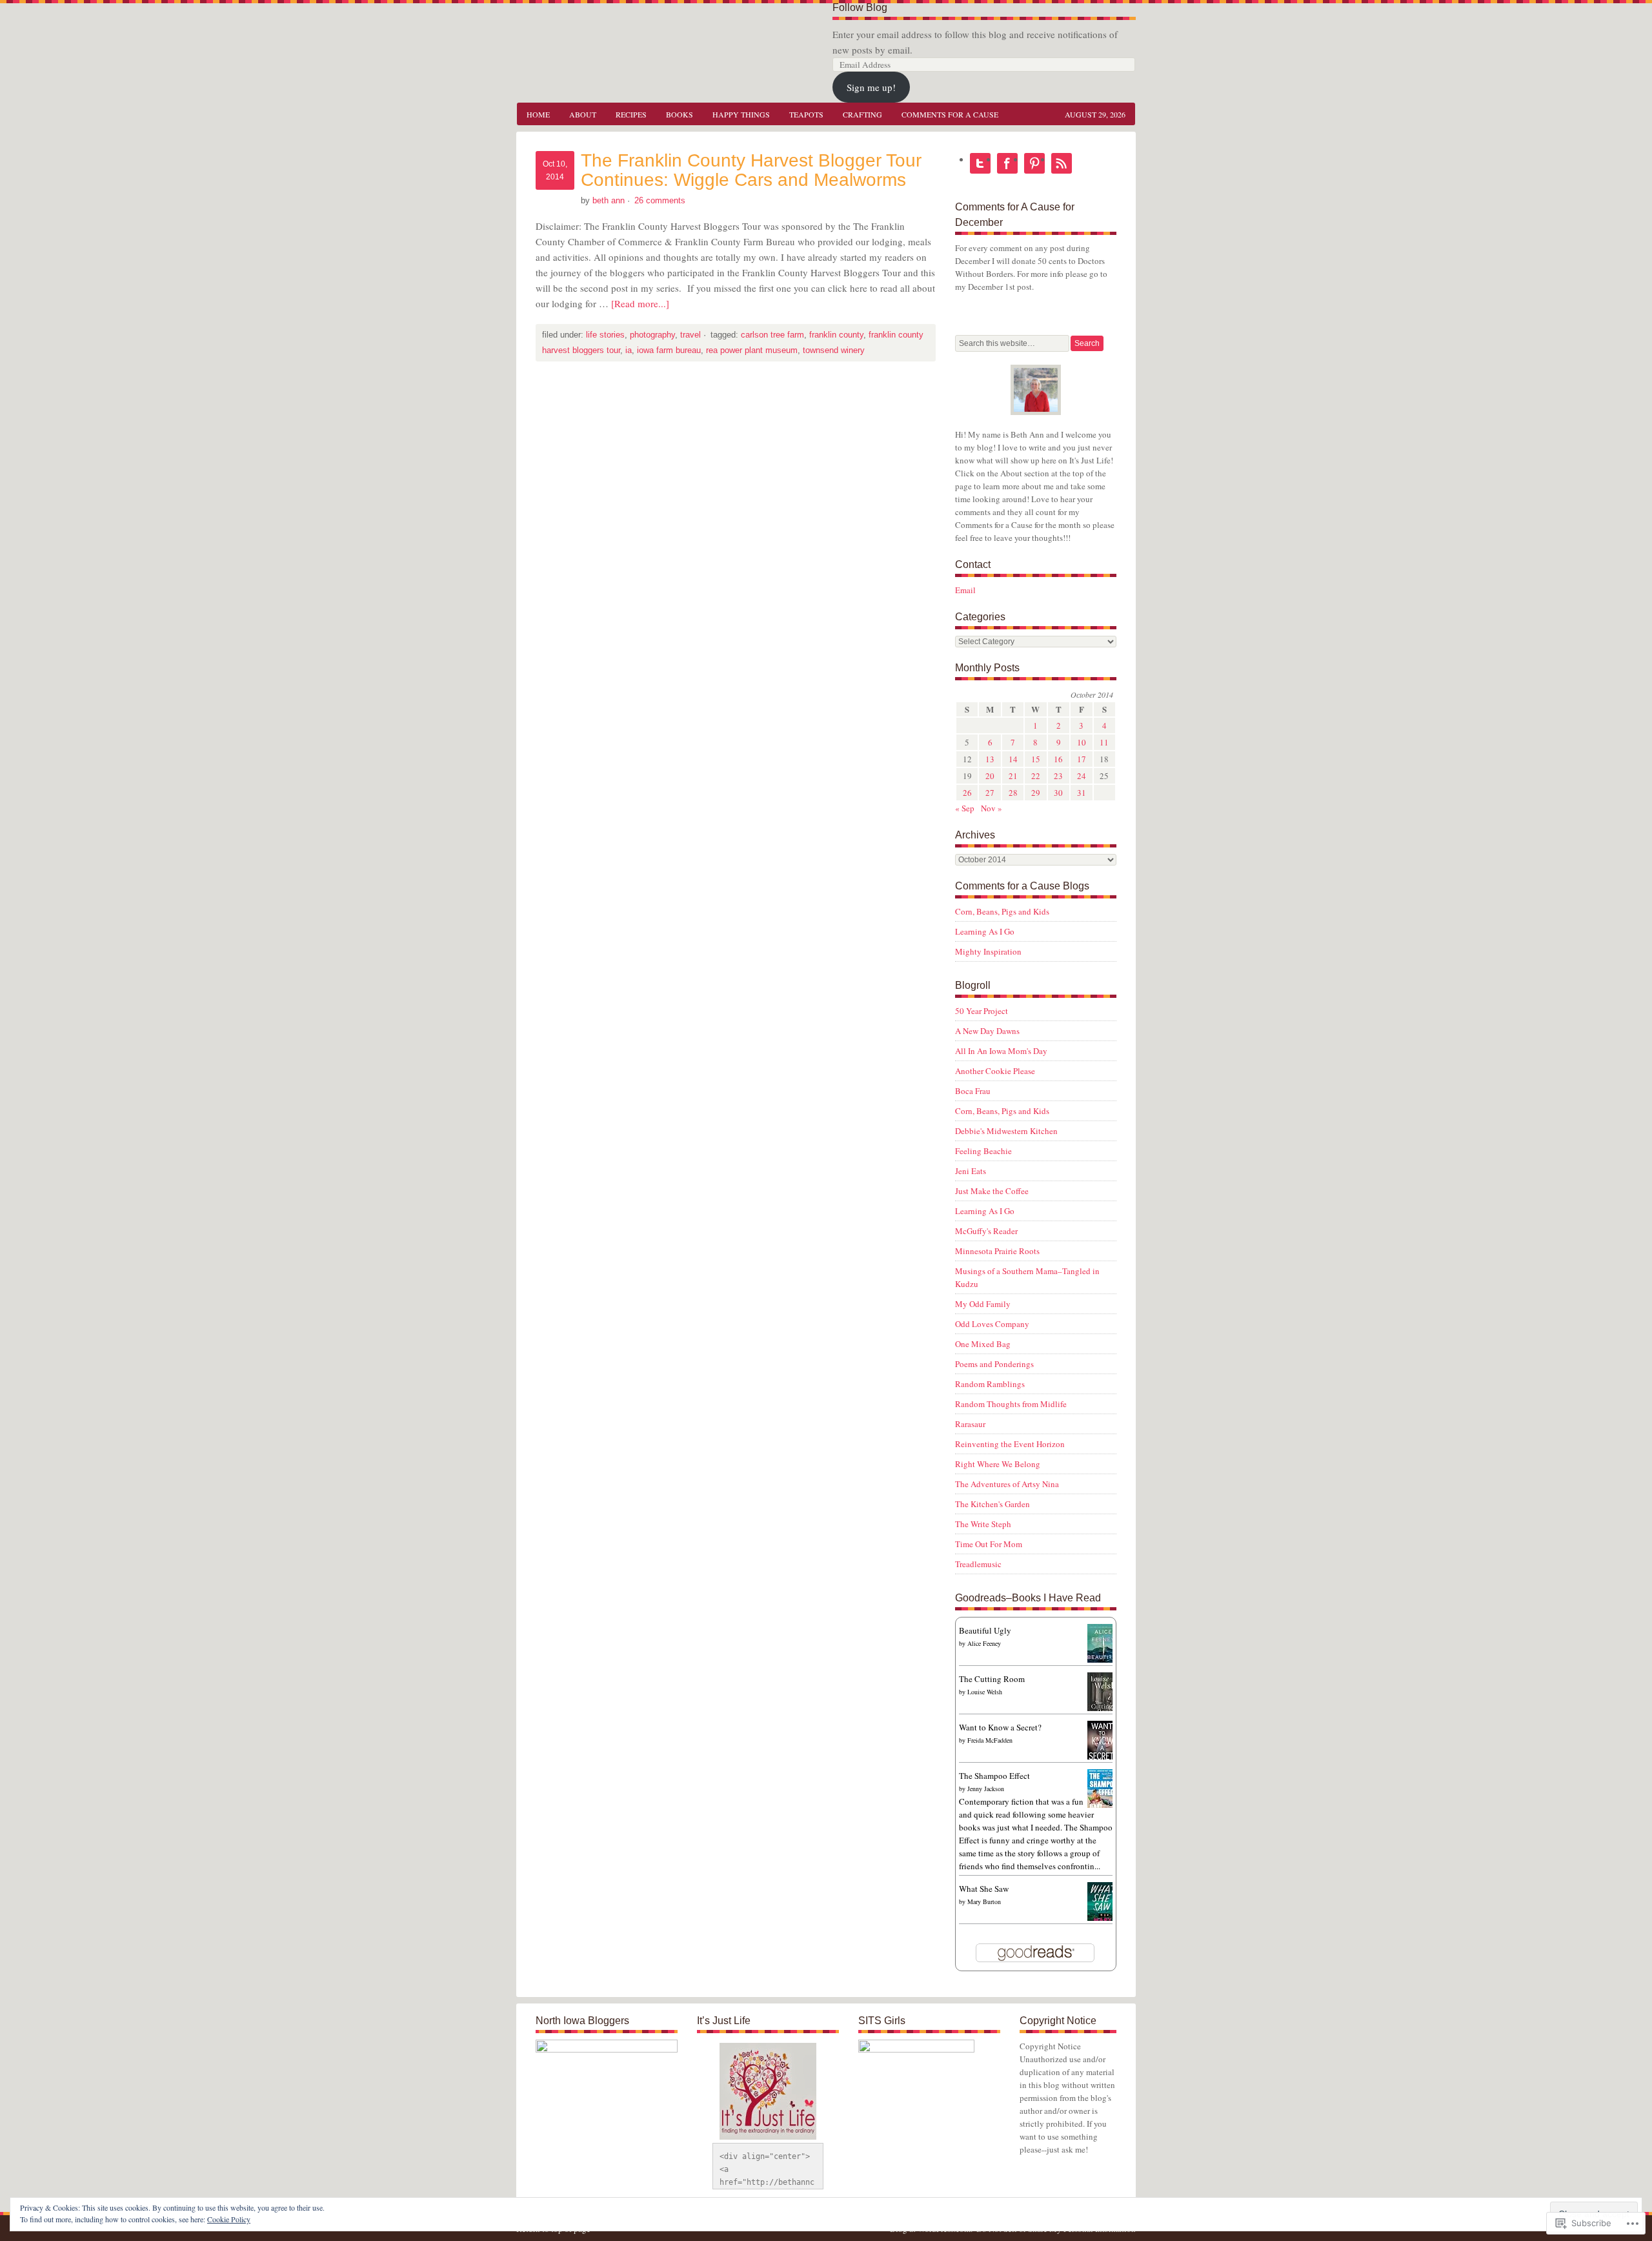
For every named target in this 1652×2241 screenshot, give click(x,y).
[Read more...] (640, 303)
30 (1058, 793)
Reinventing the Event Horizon (1010, 1444)
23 (1058, 776)
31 (1082, 793)
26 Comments (660, 200)
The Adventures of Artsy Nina (1007, 1484)
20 (990, 776)
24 (1082, 776)
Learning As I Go (985, 931)
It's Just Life (645, 32)
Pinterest (1034, 163)
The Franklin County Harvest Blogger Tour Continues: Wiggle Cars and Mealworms (751, 170)
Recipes (631, 114)
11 (1104, 742)
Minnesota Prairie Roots (997, 1251)
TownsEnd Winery (834, 350)
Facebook (1007, 163)
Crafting (862, 114)
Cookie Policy (229, 2219)
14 (1013, 759)
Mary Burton (984, 1901)
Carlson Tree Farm (772, 335)
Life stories (605, 335)
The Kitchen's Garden (992, 1504)
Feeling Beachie (983, 1151)
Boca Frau (973, 1091)
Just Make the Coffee (992, 1191)
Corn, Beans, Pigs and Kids (1002, 911)
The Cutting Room (992, 1679)
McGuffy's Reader (986, 1231)
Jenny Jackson (986, 1789)
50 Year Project (982, 1011)
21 (1013, 776)
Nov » (992, 808)
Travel (690, 335)
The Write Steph (983, 1524)
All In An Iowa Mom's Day (1001, 1051)
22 (1036, 776)
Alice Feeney (984, 1643)
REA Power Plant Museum (752, 350)
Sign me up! (871, 87)
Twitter (980, 163)
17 (1082, 759)
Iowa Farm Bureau (669, 350)
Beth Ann (609, 200)
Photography (652, 335)
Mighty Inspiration (988, 951)
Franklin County (836, 335)
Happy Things (741, 114)
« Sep (965, 808)
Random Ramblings (990, 1384)
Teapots (806, 114)
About (578, 114)
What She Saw (984, 1889)
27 (990, 793)
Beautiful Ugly (985, 1630)
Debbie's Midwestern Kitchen (1006, 1131)
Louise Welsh (985, 1692)
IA (629, 350)
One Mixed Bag (983, 1344)
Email (965, 590)
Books (680, 114)
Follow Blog (860, 7)
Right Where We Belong (998, 1464)
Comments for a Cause (950, 114)
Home (538, 114)
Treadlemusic (978, 1564)
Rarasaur (970, 1424)
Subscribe (1062, 163)
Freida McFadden (990, 1740)
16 (1058, 759)
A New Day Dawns (987, 1031)
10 (1082, 742)
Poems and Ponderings (994, 1364)
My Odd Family (983, 1304)
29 (1036, 793)
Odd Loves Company (992, 1324)
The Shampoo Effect (994, 1776)
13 (990, 759)
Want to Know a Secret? (1000, 1727)
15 (1036, 759)
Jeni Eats (971, 1171)
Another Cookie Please (995, 1071)
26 (967, 793)
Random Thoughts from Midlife (1011, 1404)
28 (1013, 793)
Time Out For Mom (989, 1544)
